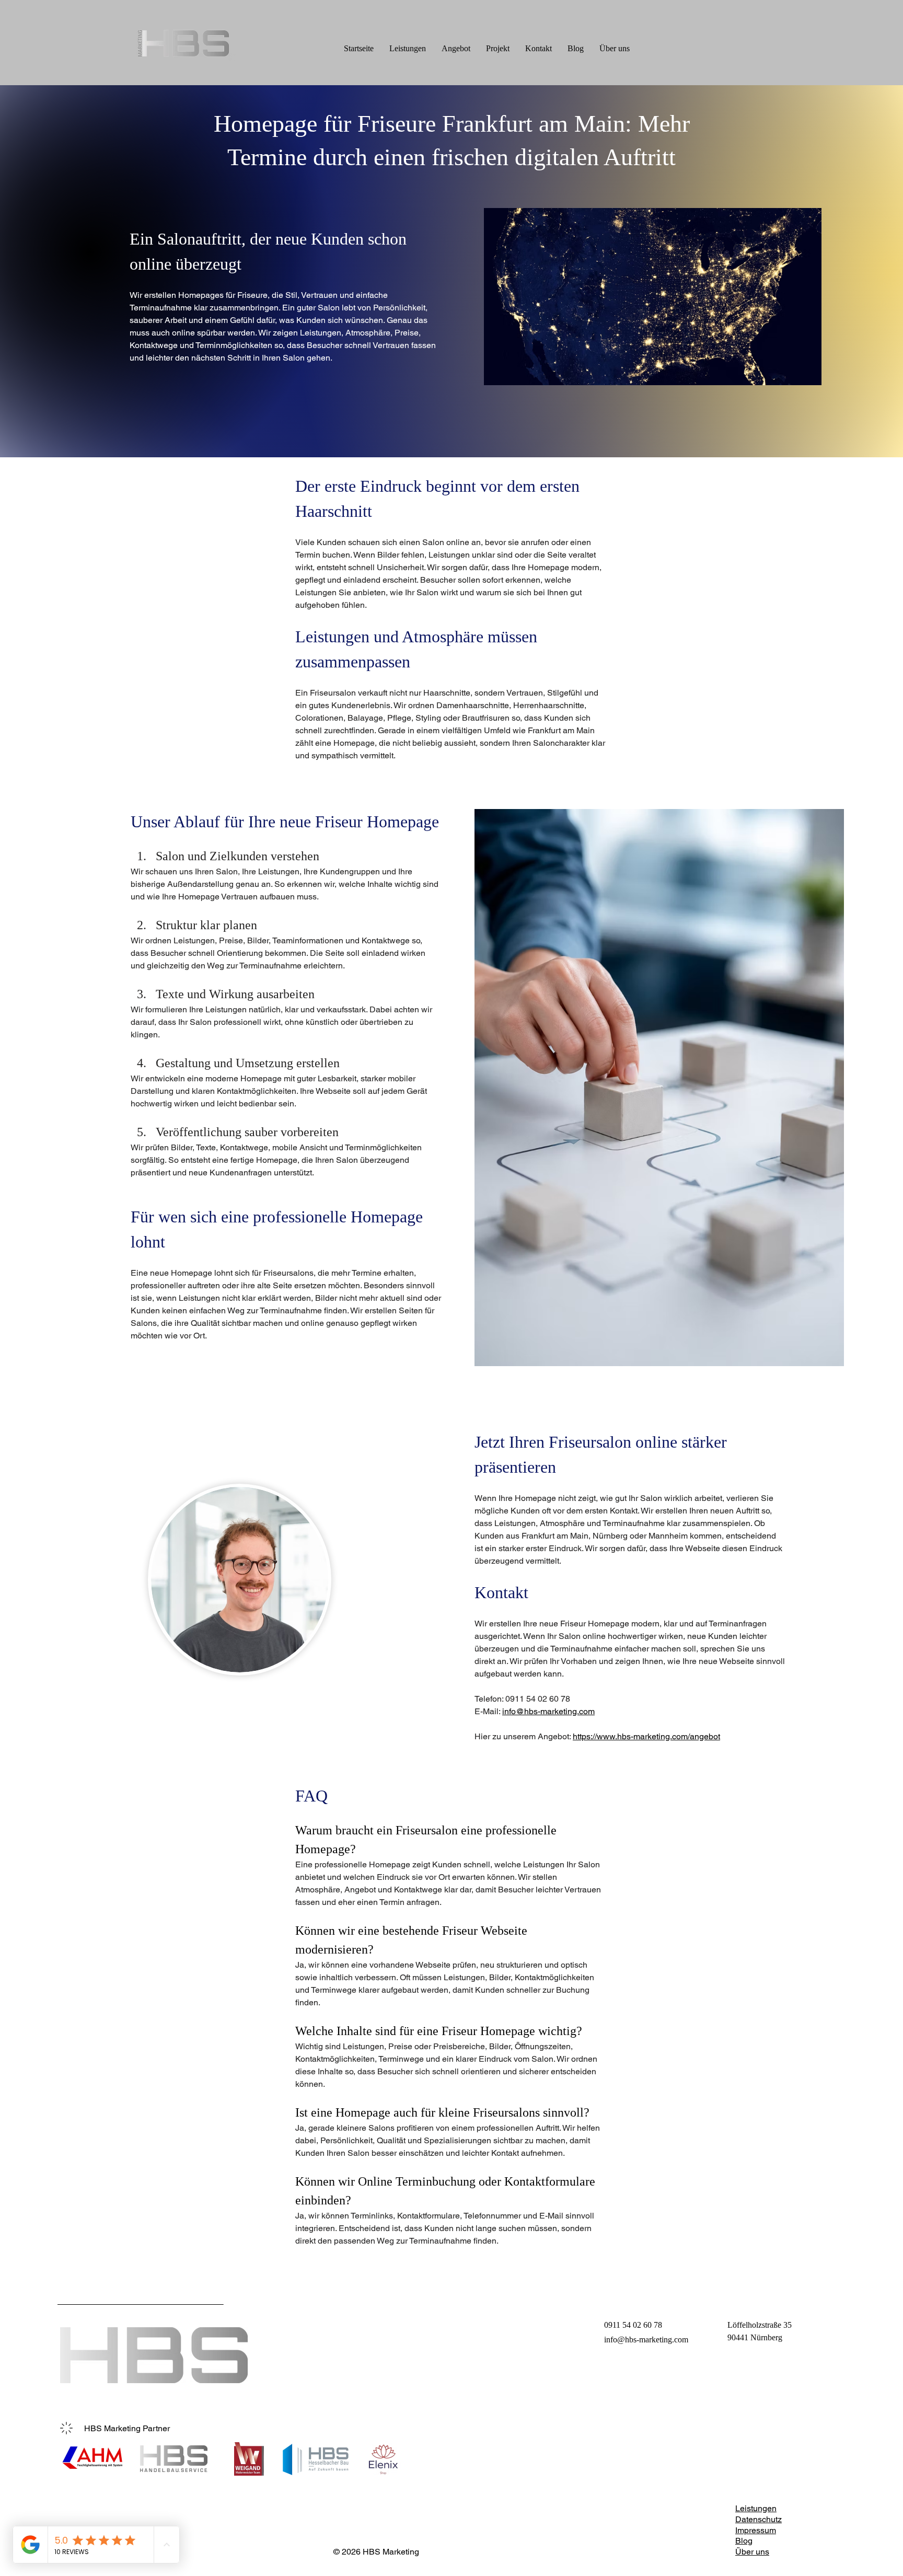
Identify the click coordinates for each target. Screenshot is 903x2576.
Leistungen (756, 2508)
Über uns (752, 2552)
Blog (744, 2541)
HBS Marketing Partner (127, 2428)
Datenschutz (759, 2519)
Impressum (756, 2530)
